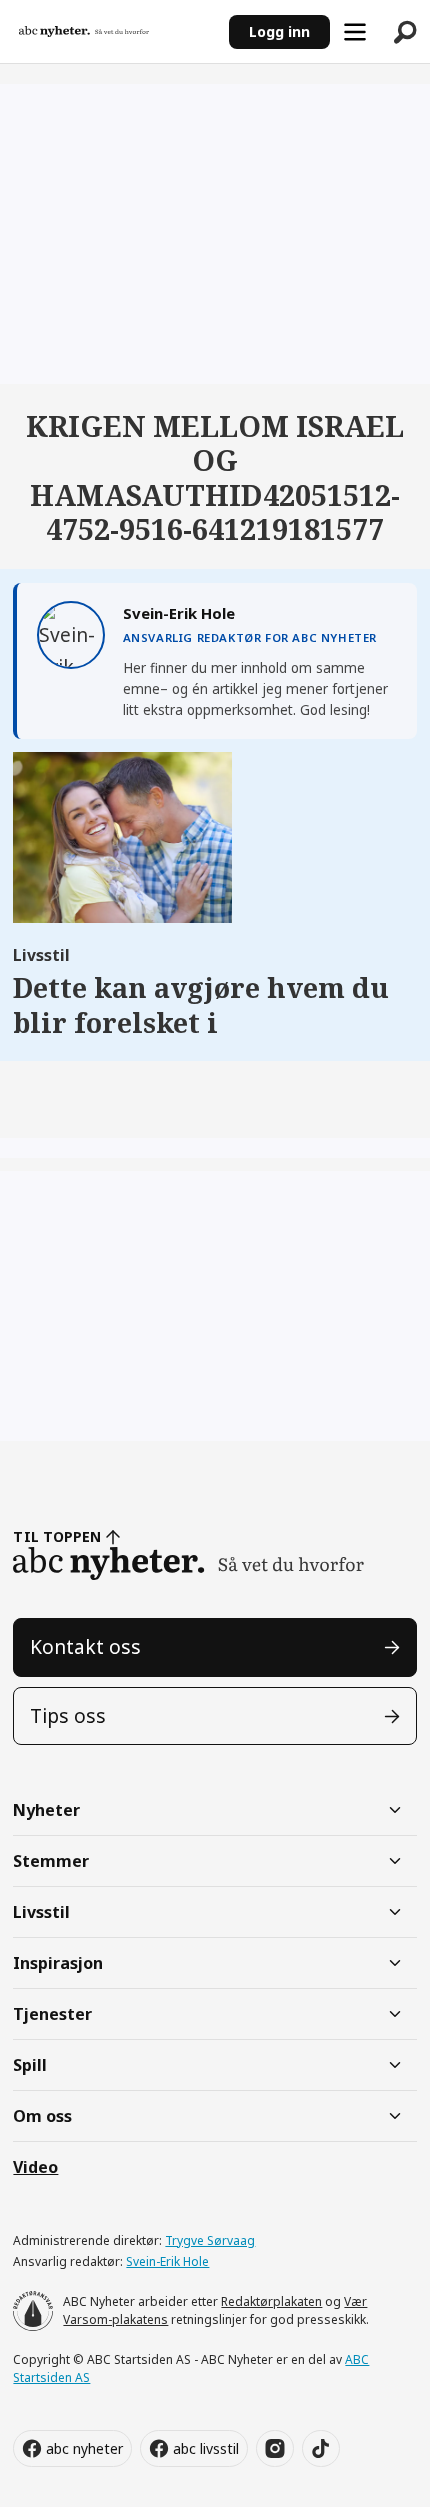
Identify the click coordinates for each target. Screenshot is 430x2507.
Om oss (42, 2116)
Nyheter (46, 1810)
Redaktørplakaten (271, 2301)
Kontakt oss (85, 1647)
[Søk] (405, 32)
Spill (30, 2065)
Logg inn (279, 31)
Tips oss (68, 1716)
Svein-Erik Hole (167, 2261)
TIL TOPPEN (57, 1536)
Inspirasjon (58, 1963)
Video (35, 2167)
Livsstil (41, 1912)
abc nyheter (84, 2448)
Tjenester (52, 2014)
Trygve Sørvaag (210, 2240)
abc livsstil (206, 2448)
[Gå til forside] (114, 32)
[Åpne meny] (355, 32)
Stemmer (51, 1861)
